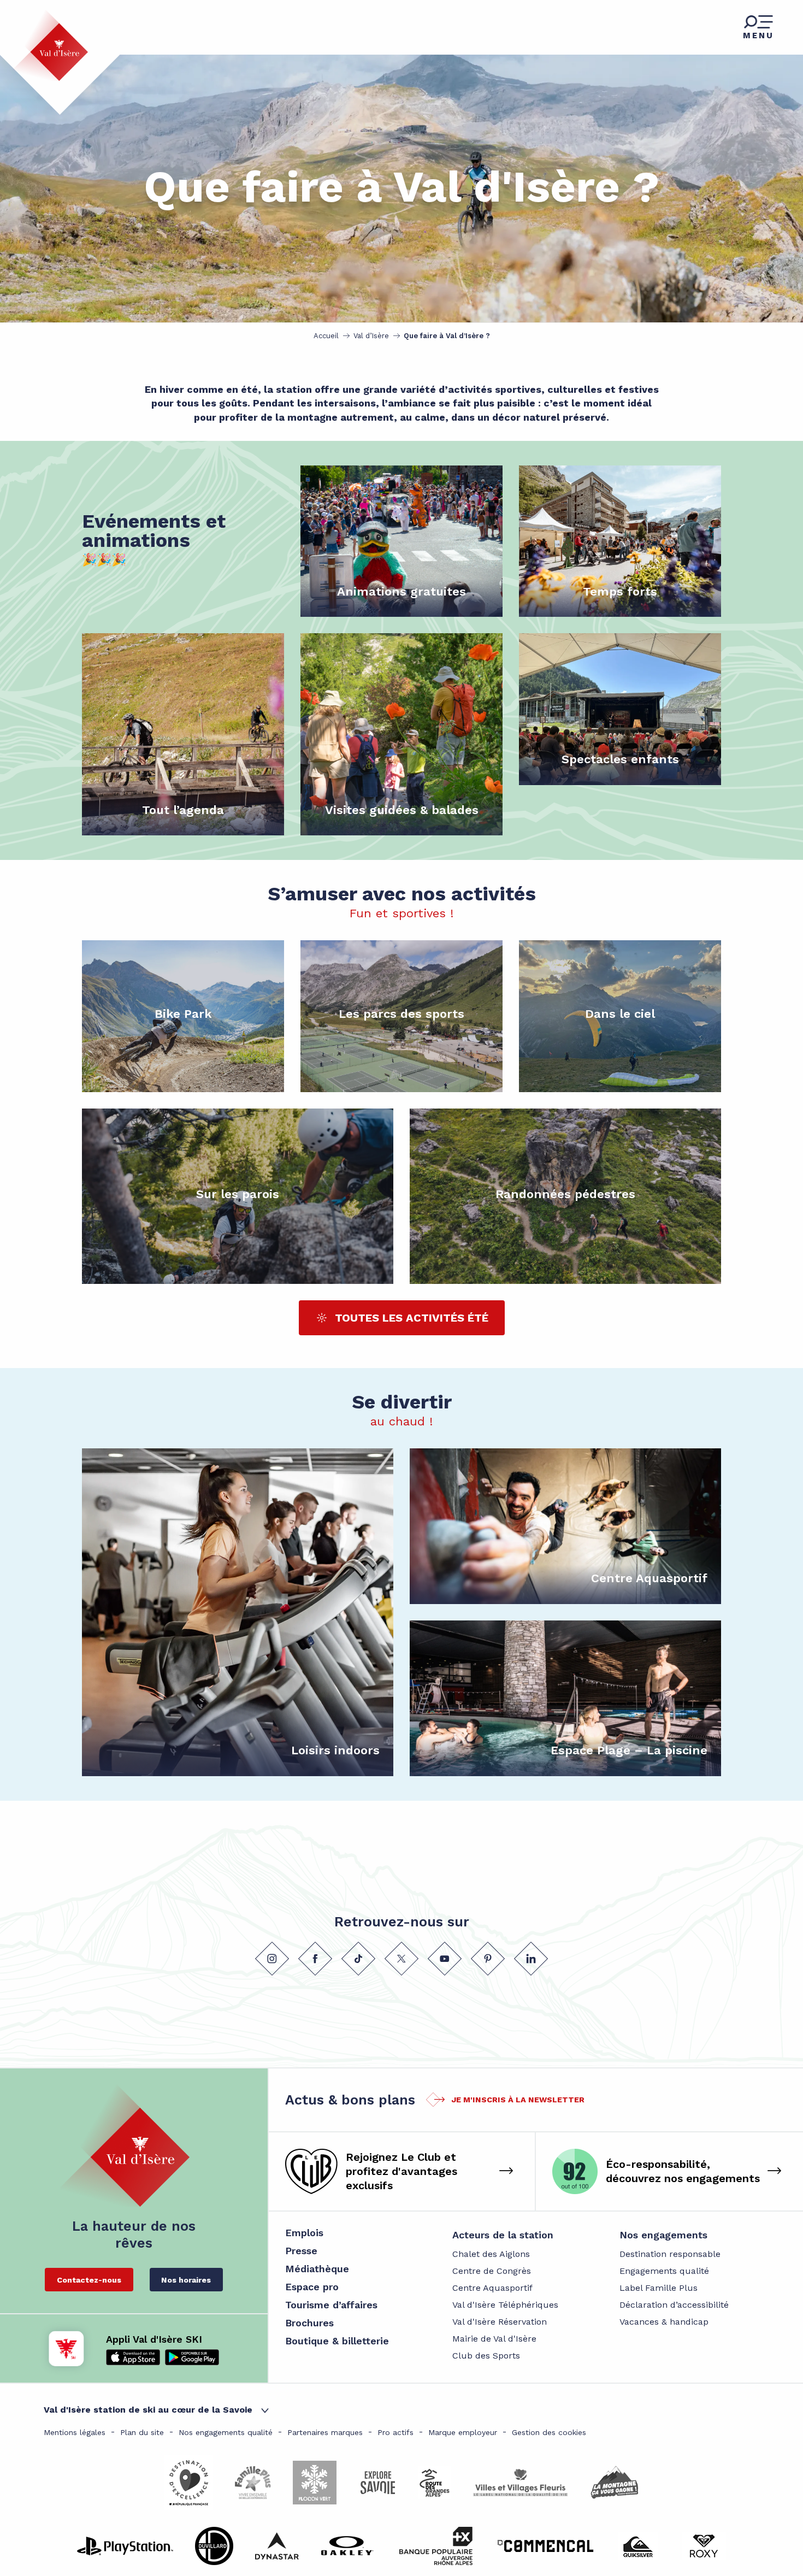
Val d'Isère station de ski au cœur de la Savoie (148, 2410)
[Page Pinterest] (488, 1959)
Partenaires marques (325, 2432)
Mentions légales (75, 2432)
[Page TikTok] (358, 1959)
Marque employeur (463, 2432)
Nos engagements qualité (226, 2432)
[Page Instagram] (272, 1959)
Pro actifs (395, 2432)
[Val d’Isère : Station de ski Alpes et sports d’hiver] (50, 45)
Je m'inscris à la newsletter (518, 2100)
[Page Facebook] (315, 1959)
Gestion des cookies (549, 2432)
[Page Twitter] (401, 1959)
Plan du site (142, 2432)
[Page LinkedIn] (531, 1959)
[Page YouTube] (445, 1959)
